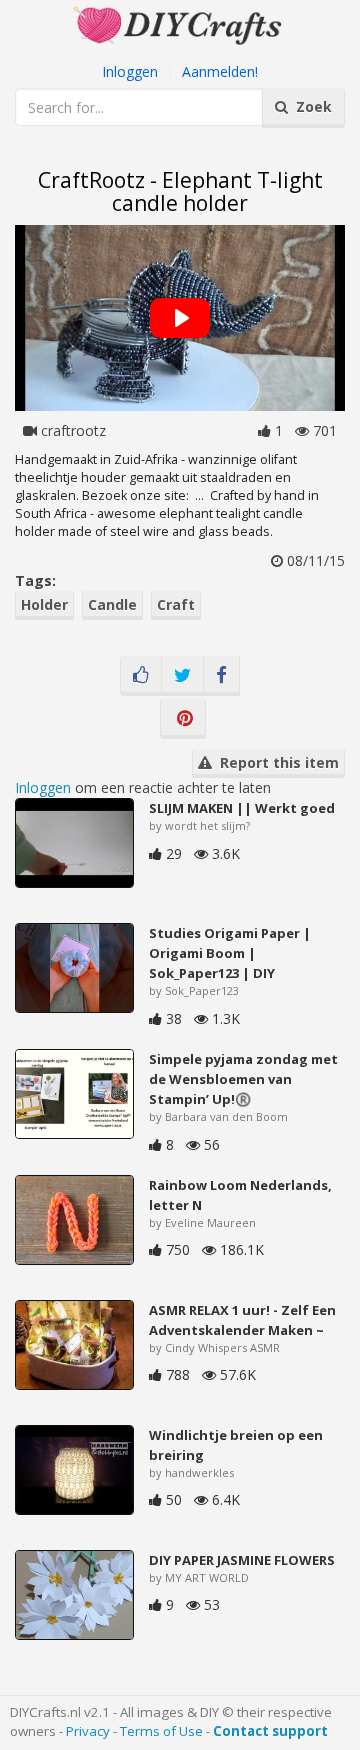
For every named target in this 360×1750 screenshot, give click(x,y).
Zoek (310, 106)
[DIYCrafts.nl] (180, 23)
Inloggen (130, 71)
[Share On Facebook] (221, 676)
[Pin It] (183, 719)
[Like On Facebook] (141, 676)
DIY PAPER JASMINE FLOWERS (242, 1560)
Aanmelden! (220, 71)
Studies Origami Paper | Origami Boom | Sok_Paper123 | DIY (230, 953)
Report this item (275, 762)
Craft (176, 604)
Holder (44, 604)
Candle (112, 604)
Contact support (270, 1731)
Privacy (88, 1731)
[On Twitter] (182, 676)
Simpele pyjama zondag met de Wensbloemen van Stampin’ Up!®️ (243, 1079)
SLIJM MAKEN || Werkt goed (242, 808)
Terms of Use (161, 1731)
